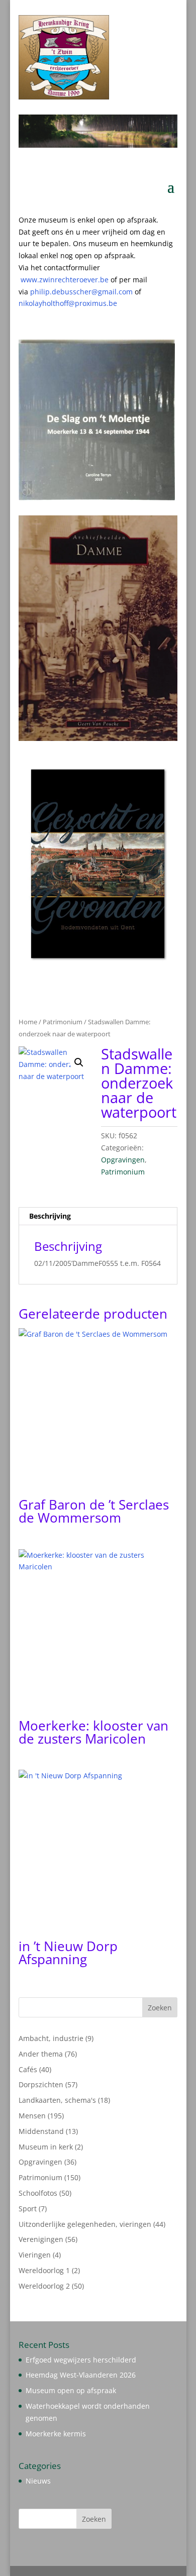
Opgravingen (123, 1160)
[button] (79, 1062)
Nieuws (38, 2481)
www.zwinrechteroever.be (84, 280)
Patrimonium (63, 1022)
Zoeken (160, 2008)
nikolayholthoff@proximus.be (68, 303)
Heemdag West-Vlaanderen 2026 (81, 2375)
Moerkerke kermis (56, 2434)
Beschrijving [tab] (50, 1216)
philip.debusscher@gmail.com (86, 292)
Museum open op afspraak (71, 2390)
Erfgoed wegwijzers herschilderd (81, 2360)
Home (28, 1022)
